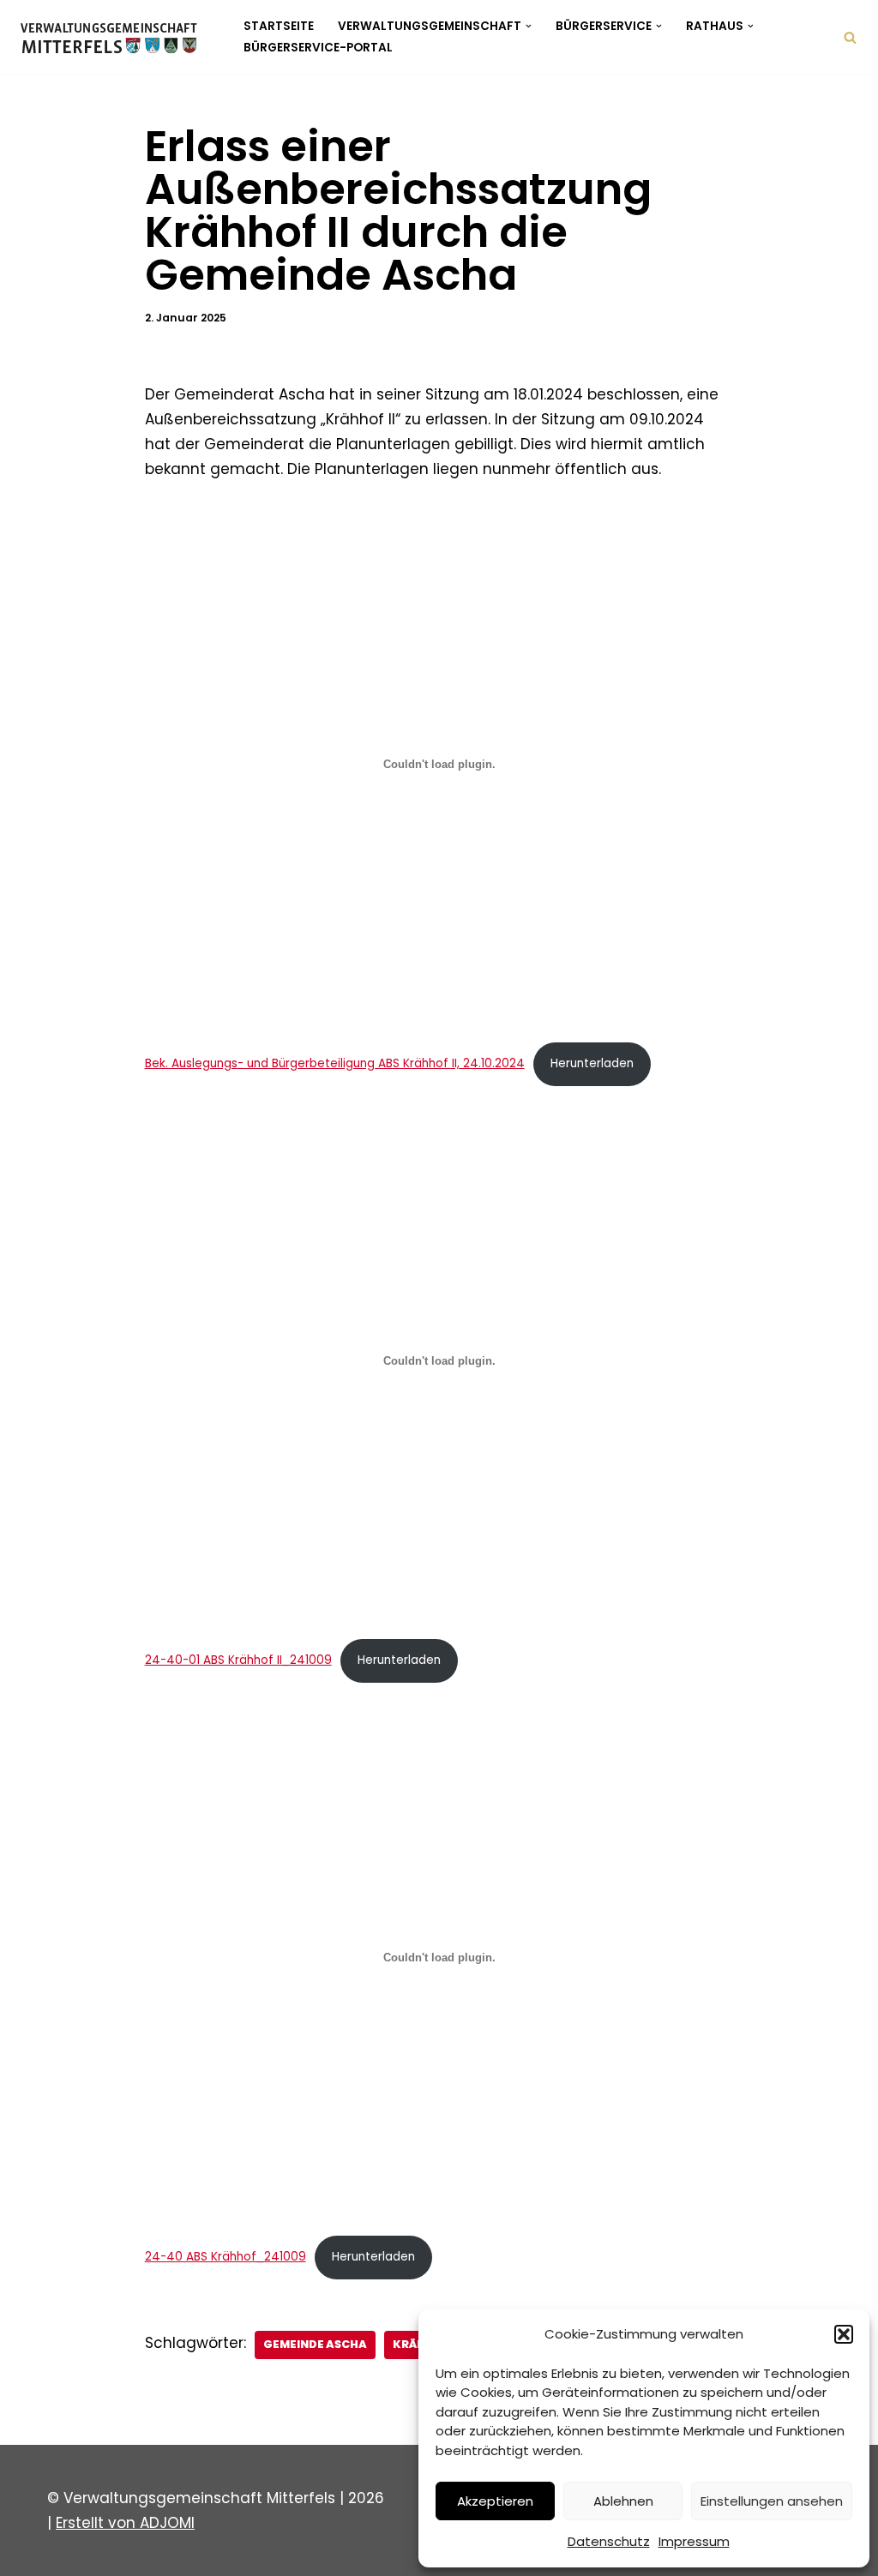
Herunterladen (592, 1063)
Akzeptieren (495, 2501)
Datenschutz (609, 2541)
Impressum (694, 2541)
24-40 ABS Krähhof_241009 (226, 2257)
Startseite (279, 26)
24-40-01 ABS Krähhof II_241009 (238, 1660)
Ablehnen (623, 2501)
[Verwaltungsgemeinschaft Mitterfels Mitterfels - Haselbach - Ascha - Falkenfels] (114, 37)
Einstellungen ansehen (772, 2501)
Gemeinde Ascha (315, 2344)
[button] (844, 2334)
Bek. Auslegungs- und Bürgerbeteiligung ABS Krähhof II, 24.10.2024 (335, 1063)
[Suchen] (850, 37)
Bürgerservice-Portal (318, 48)
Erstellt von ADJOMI (125, 2523)
